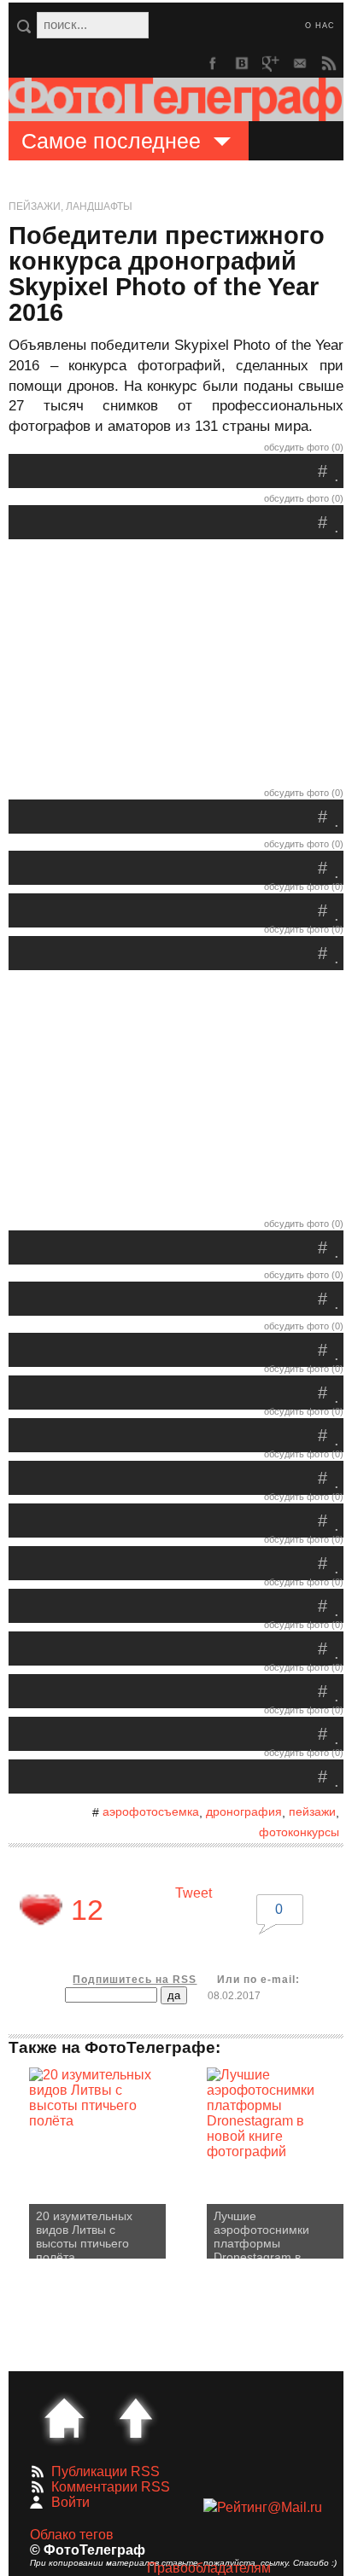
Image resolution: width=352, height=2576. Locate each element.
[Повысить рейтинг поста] (41, 1910)
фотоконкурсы (299, 1832)
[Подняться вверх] (136, 2418)
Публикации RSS (106, 2471)
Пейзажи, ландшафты (70, 206)
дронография (244, 1811)
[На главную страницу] (64, 2418)
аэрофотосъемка (151, 1811)
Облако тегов (72, 2535)
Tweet (194, 1893)
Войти (70, 2502)
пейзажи (312, 1811)
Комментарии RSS (111, 2487)
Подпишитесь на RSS (135, 1980)
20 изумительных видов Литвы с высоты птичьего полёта (84, 2234)
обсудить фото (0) (304, 447)
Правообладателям (209, 2568)
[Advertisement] (176, 667)
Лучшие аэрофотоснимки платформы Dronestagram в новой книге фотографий (261, 2234)
